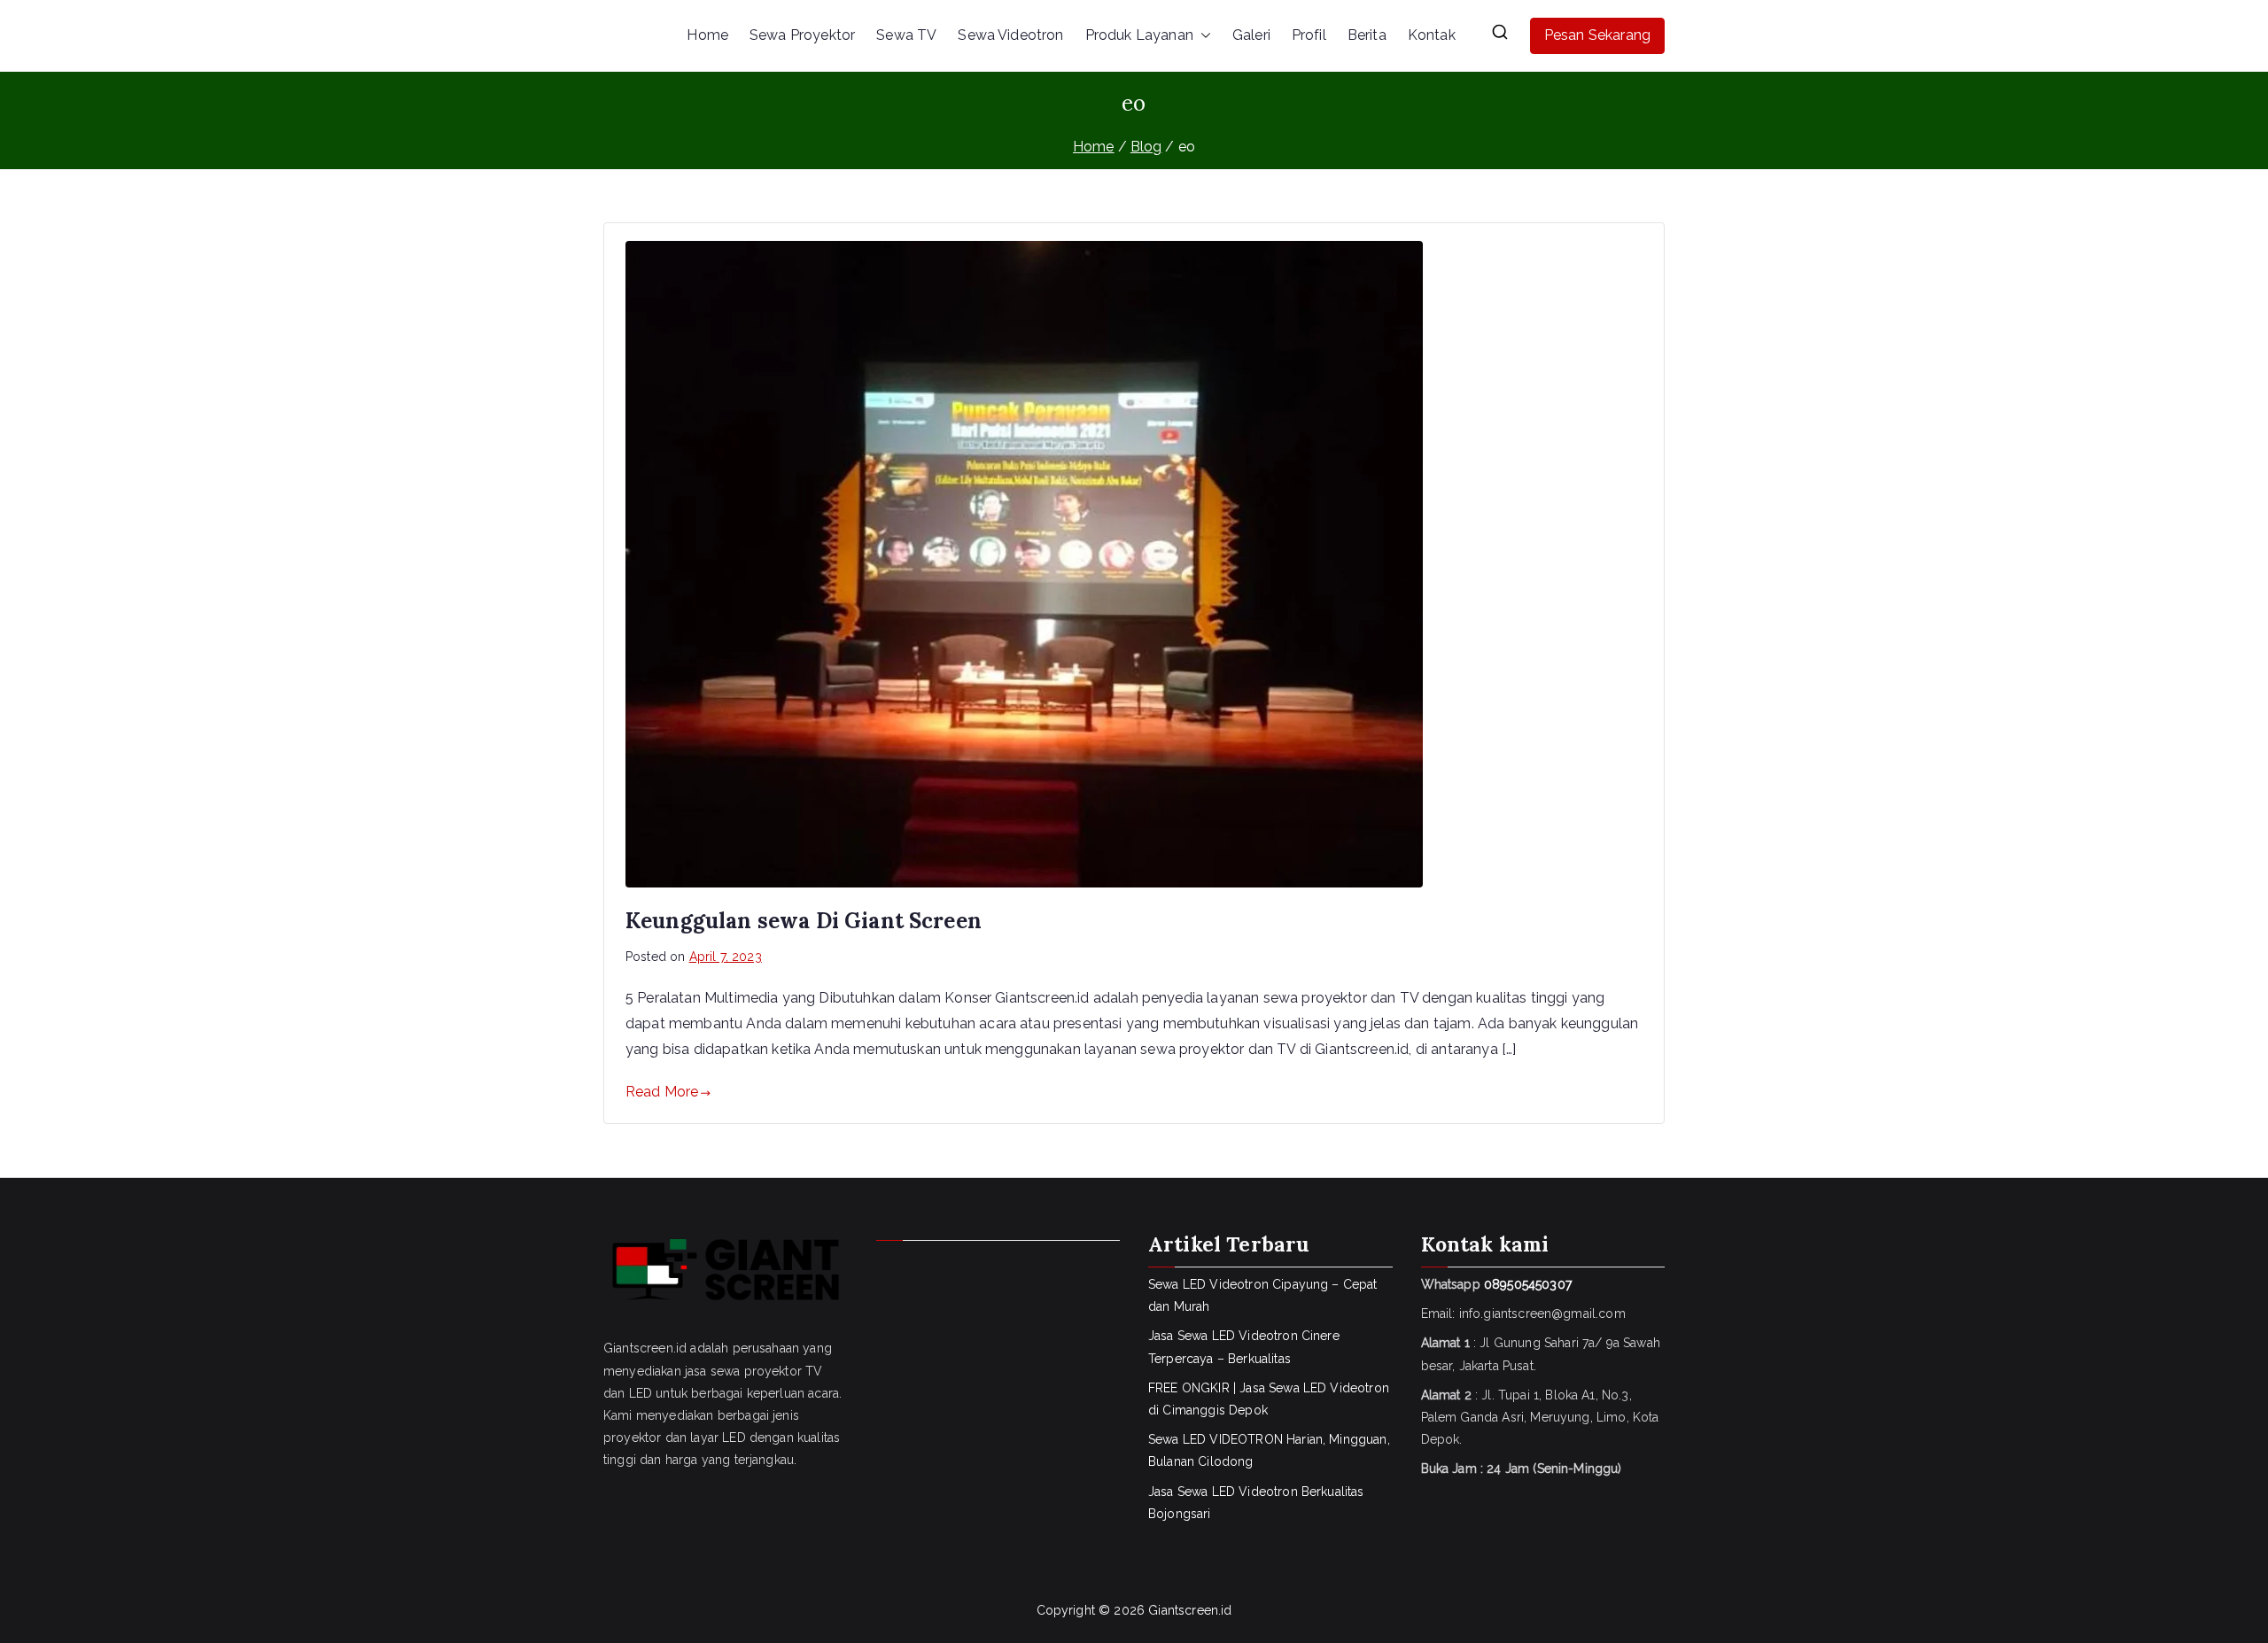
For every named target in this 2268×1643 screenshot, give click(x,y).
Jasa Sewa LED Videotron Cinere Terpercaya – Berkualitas (1244, 1347)
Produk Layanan (1139, 35)
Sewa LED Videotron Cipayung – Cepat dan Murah (1263, 1295)
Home (707, 35)
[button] (1202, 36)
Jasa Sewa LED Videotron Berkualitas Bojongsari (1256, 1503)
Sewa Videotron (1010, 35)
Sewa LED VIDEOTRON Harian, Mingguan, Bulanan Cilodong (1269, 1450)
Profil (1309, 35)
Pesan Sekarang (1597, 35)
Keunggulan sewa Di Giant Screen (804, 921)
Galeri (1251, 35)
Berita (1367, 35)
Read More (662, 1092)
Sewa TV (906, 35)
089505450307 (1528, 1284)
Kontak (1432, 35)
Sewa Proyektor (802, 35)
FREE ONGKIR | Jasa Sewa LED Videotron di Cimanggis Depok (1269, 1399)
